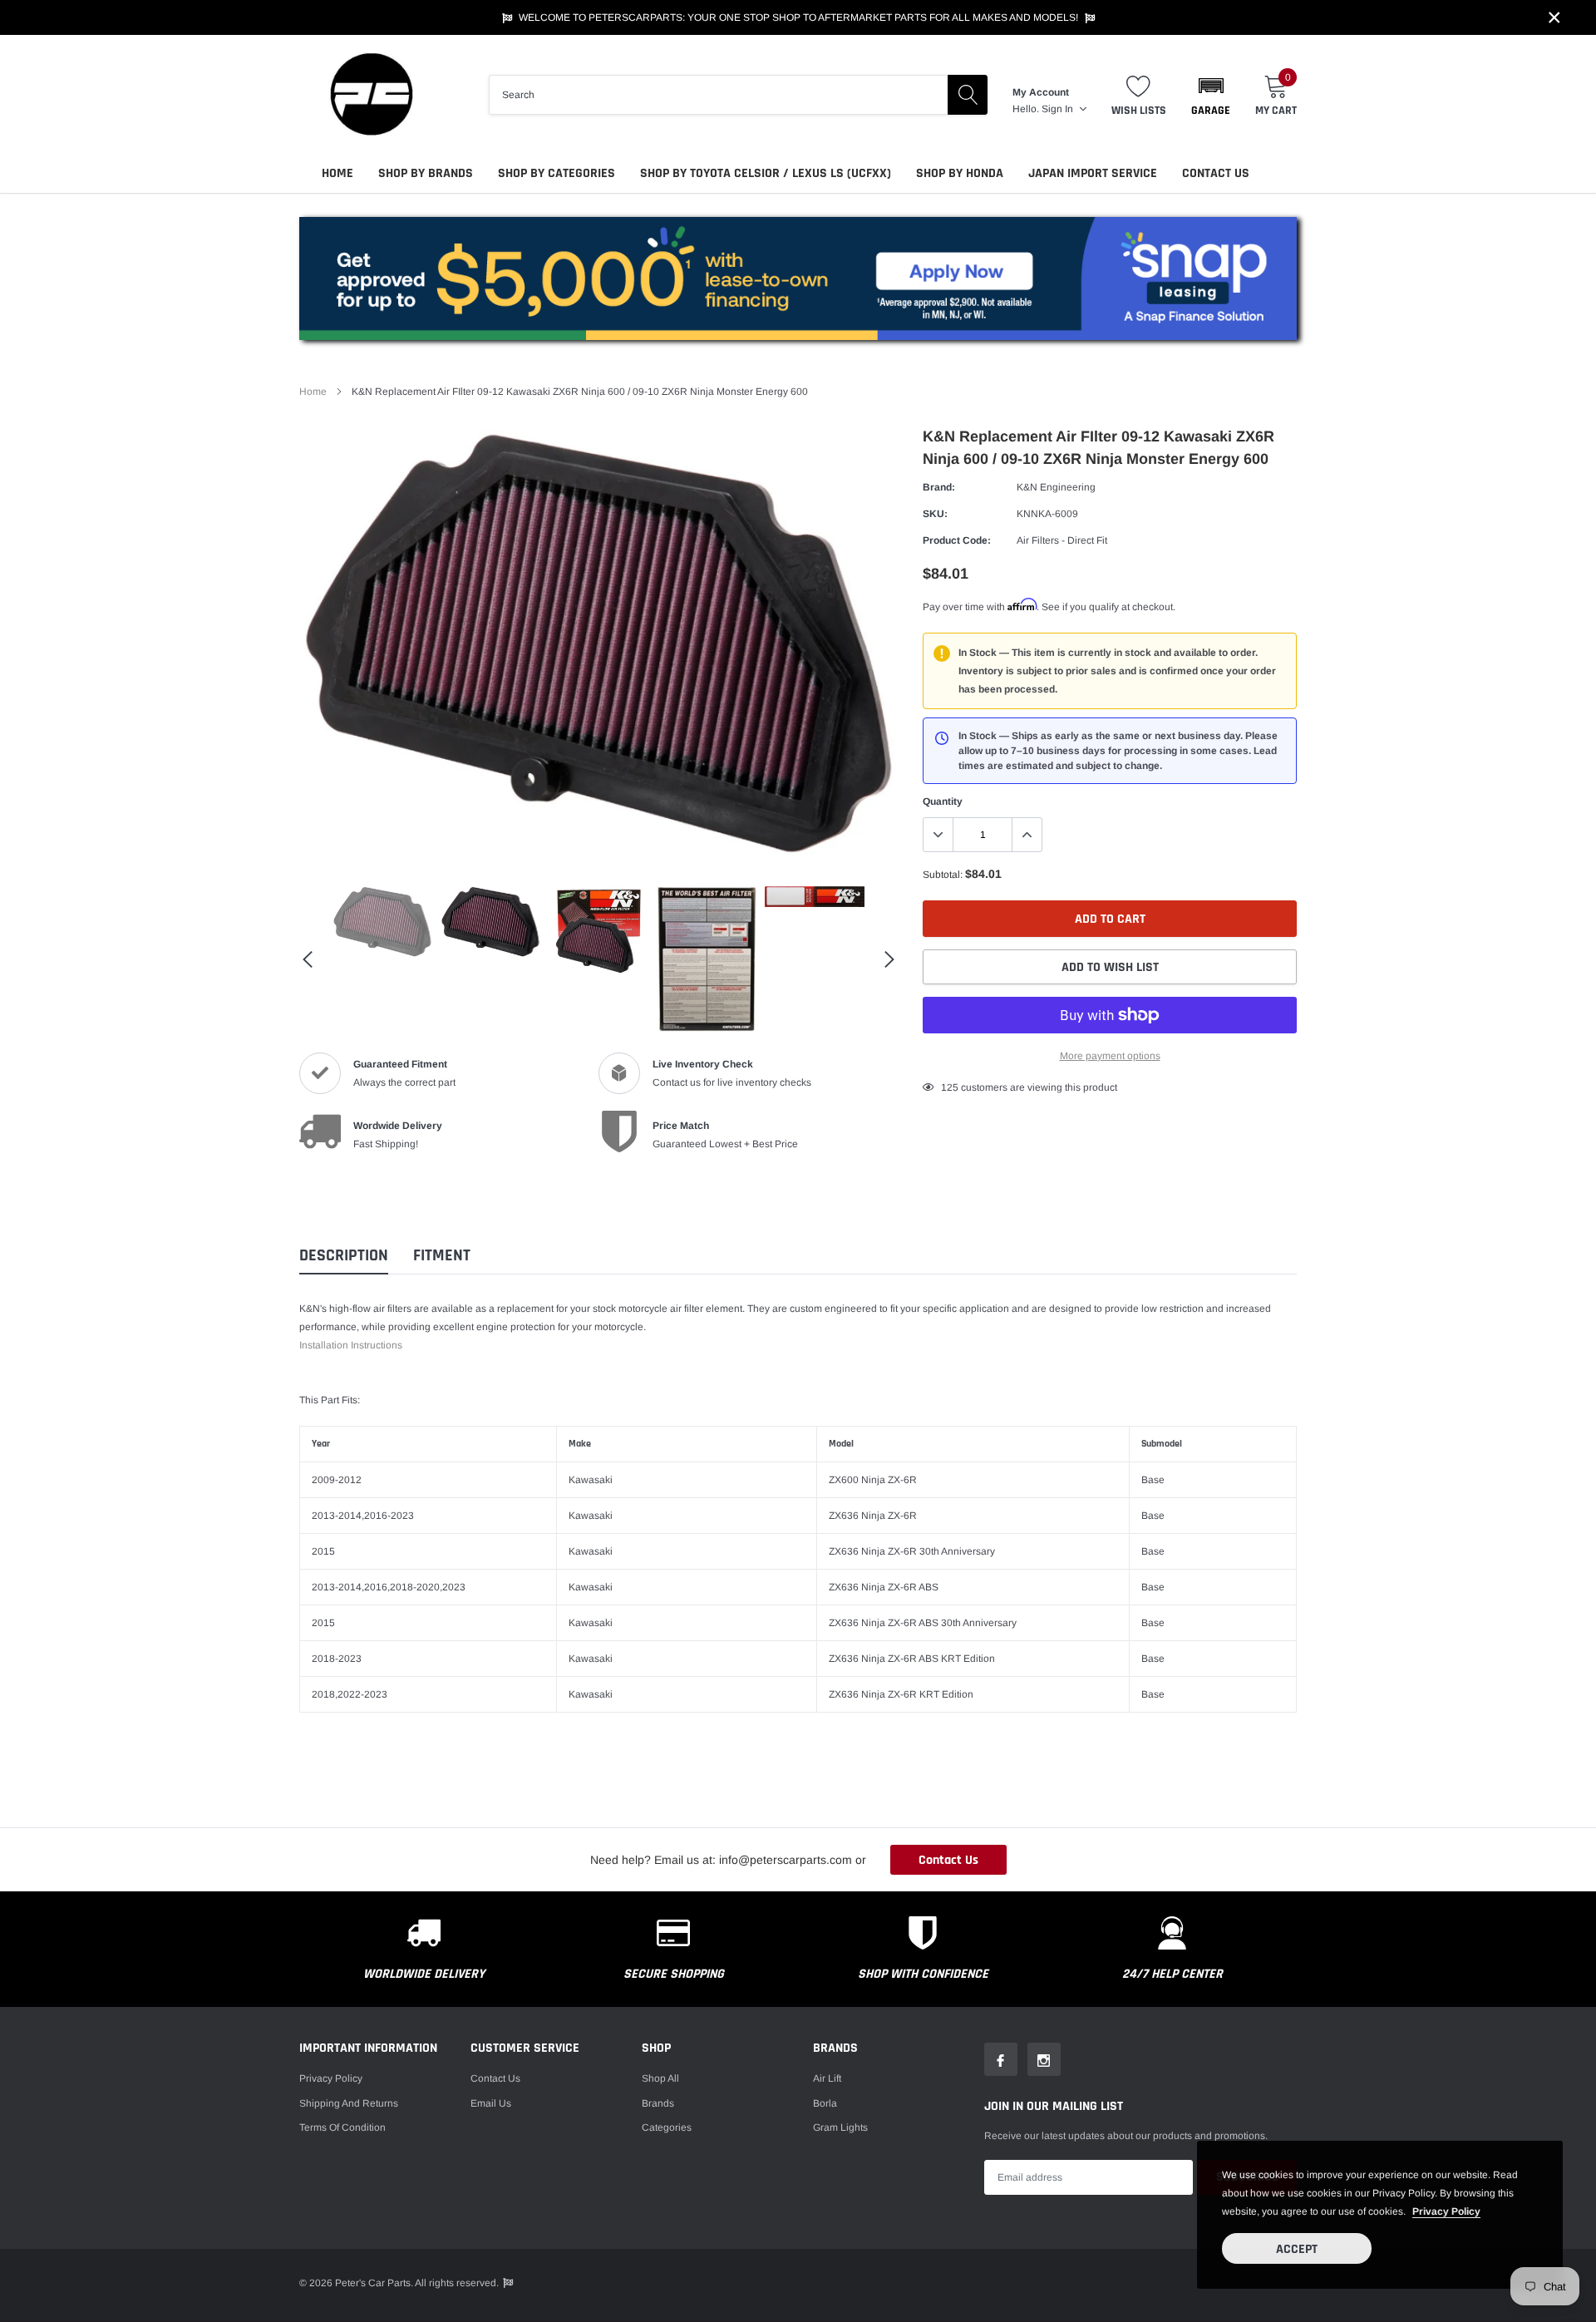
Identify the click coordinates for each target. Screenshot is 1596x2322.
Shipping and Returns (349, 2103)
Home (337, 173)
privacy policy (1446, 2211)
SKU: (935, 514)
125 (950, 1087)
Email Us (491, 2103)
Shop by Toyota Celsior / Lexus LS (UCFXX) (766, 173)
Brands (658, 2103)
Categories (667, 2127)
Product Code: (957, 540)
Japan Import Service (1093, 173)
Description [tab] (344, 1256)
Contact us (495, 2078)
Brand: (939, 487)
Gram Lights (840, 2127)
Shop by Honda (960, 173)
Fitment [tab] (442, 1256)
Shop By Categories (557, 173)
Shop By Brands (426, 173)
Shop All (660, 2078)
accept (1297, 2249)
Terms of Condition (342, 2127)
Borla (825, 2103)
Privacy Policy (331, 2078)
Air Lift (827, 2078)
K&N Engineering (1056, 487)
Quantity (943, 801)
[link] (382, 922)
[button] (1211, 95)
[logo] (370, 94)
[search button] (968, 95)
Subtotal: (943, 875)
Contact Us (1216, 173)
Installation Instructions (351, 1345)
